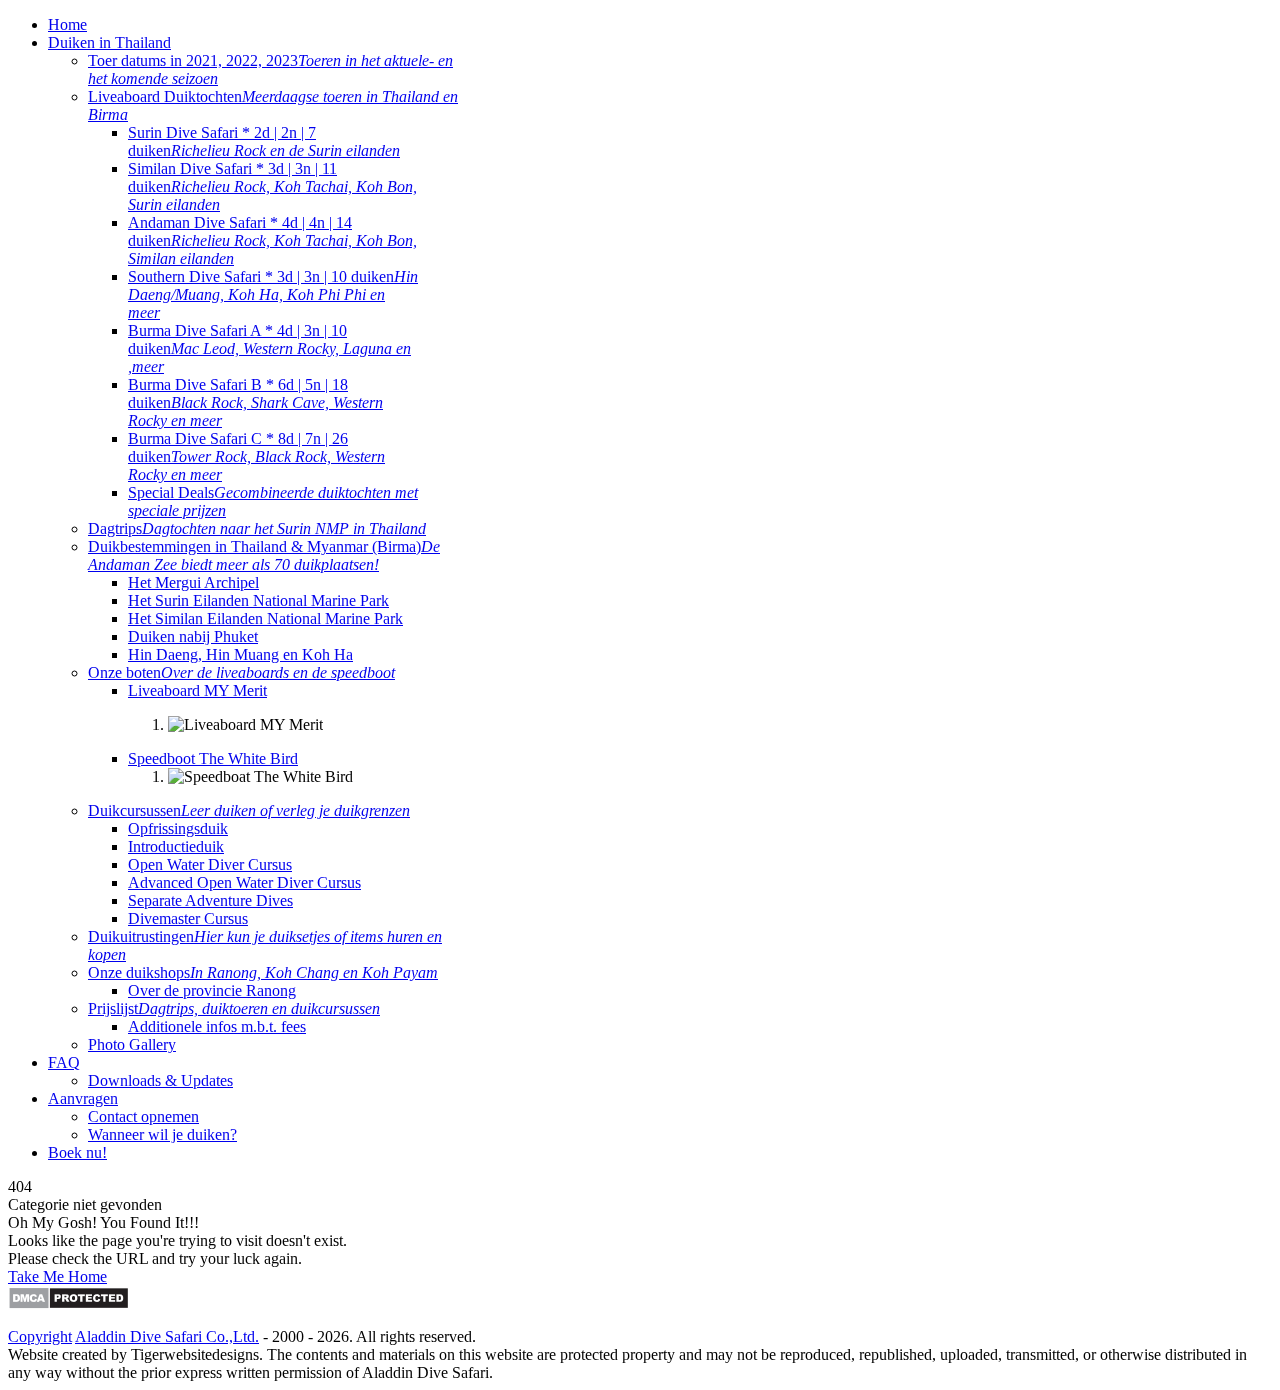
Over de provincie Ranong (212, 990)
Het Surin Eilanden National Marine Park (258, 600)
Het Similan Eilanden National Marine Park (265, 618)
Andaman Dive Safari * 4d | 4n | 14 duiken (272, 240)
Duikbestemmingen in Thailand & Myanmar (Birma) (264, 555)
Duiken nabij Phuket (193, 636)
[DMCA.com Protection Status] (68, 1304)
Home (67, 24)
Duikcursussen (249, 810)
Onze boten (241, 672)
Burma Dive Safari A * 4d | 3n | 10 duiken (269, 348)
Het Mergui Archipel (193, 582)
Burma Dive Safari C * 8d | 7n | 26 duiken (256, 456)
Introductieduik (176, 846)
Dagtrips (257, 528)
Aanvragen (83, 1098)
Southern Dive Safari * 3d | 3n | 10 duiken (273, 294)
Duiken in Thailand (109, 42)
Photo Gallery (132, 1044)
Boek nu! (77, 1152)
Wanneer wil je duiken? (162, 1134)
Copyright (40, 1336)
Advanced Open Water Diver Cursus (244, 882)
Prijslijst (234, 1008)
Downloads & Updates (160, 1080)
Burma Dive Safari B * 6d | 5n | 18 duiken (255, 402)
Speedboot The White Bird (213, 758)
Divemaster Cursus (188, 918)
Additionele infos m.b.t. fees (217, 1026)
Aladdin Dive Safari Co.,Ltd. (167, 1336)
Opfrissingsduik (178, 828)
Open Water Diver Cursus (210, 864)
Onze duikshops (263, 972)
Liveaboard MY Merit (197, 690)
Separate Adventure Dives (210, 900)
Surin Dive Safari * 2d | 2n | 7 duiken (264, 141)
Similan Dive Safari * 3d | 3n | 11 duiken (272, 186)
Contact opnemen (143, 1116)
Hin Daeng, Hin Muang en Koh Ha (240, 654)
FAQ (64, 1062)
